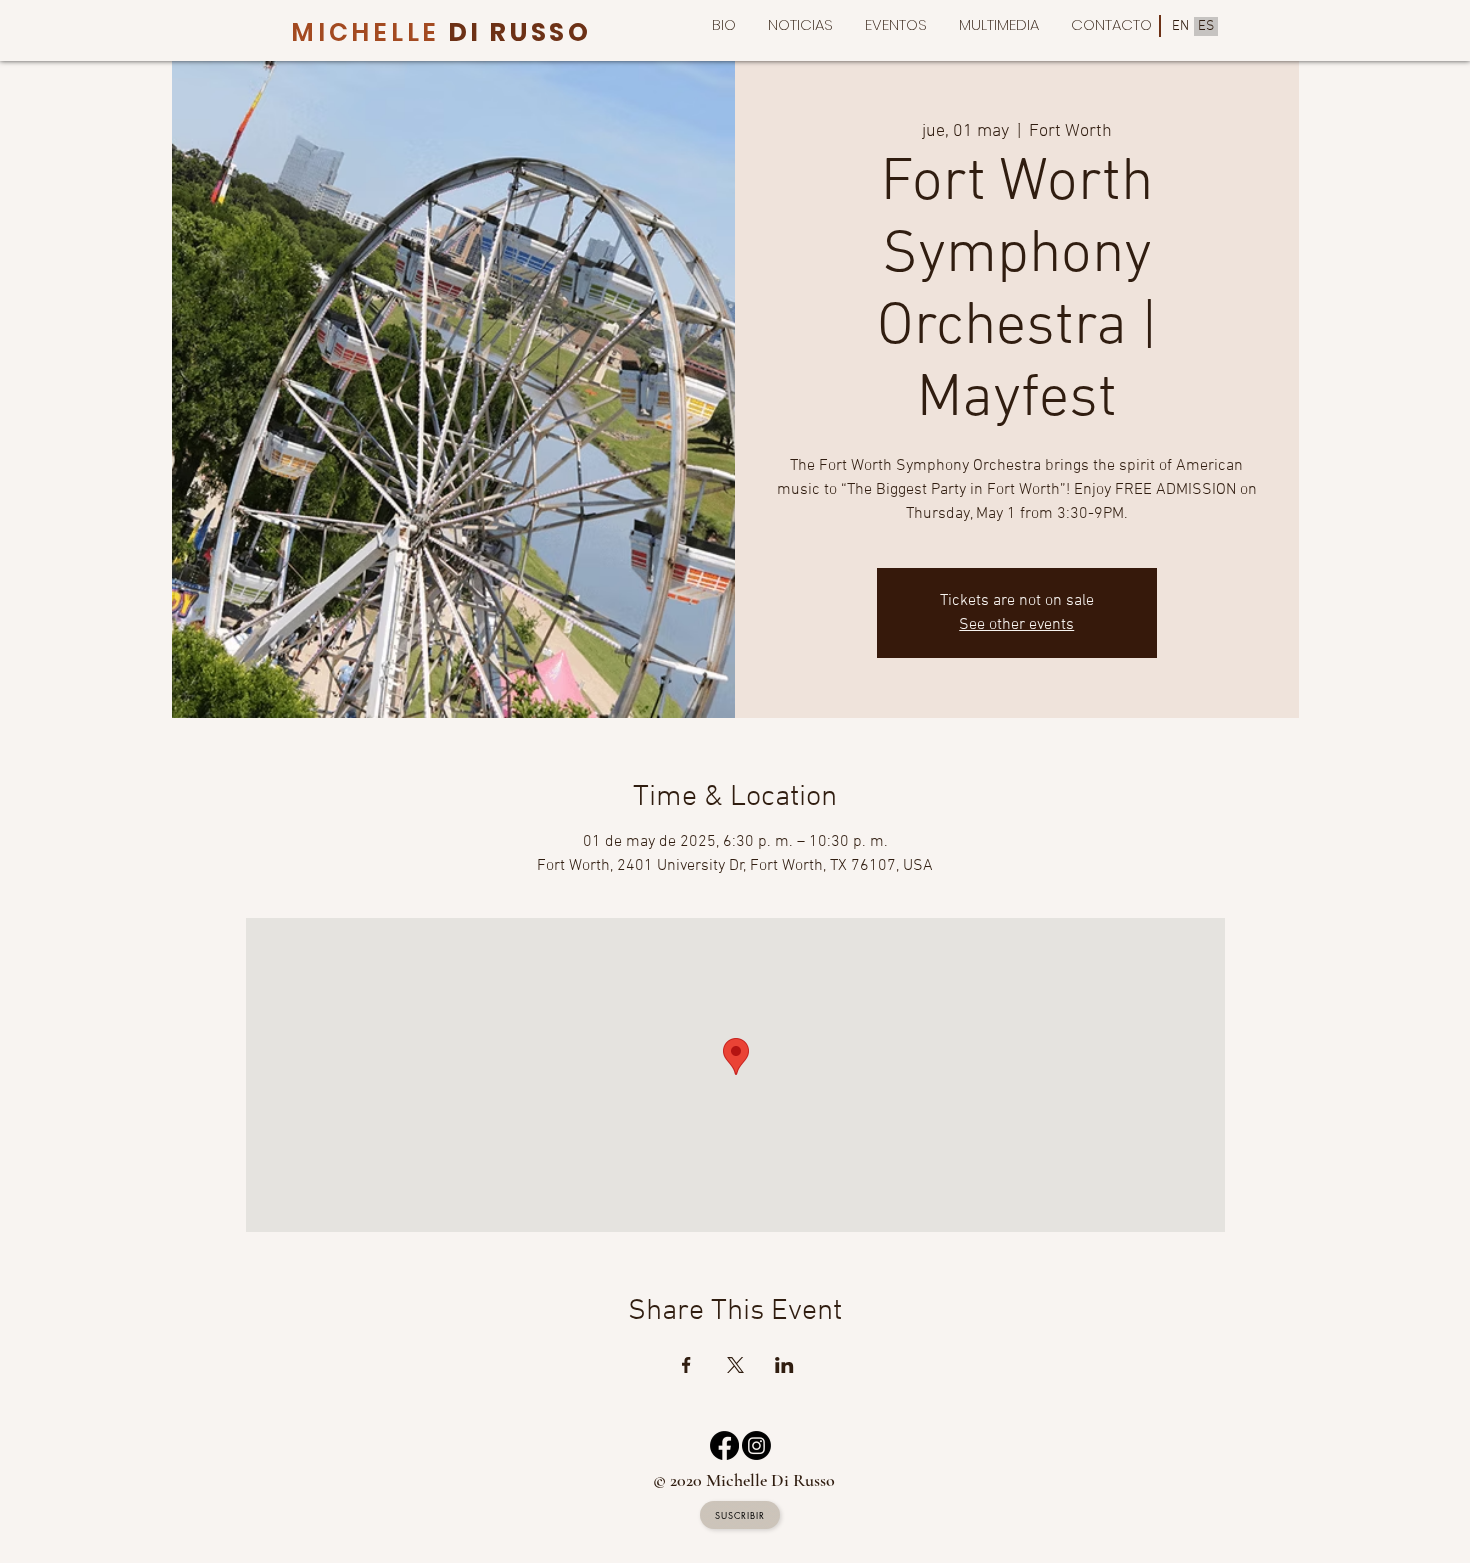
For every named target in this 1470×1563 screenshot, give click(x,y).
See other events (1016, 625)
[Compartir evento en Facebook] (686, 1365)
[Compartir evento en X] (735, 1365)
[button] (999, 25)
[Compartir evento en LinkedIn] (784, 1365)
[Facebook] (724, 1445)
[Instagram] (756, 1445)
